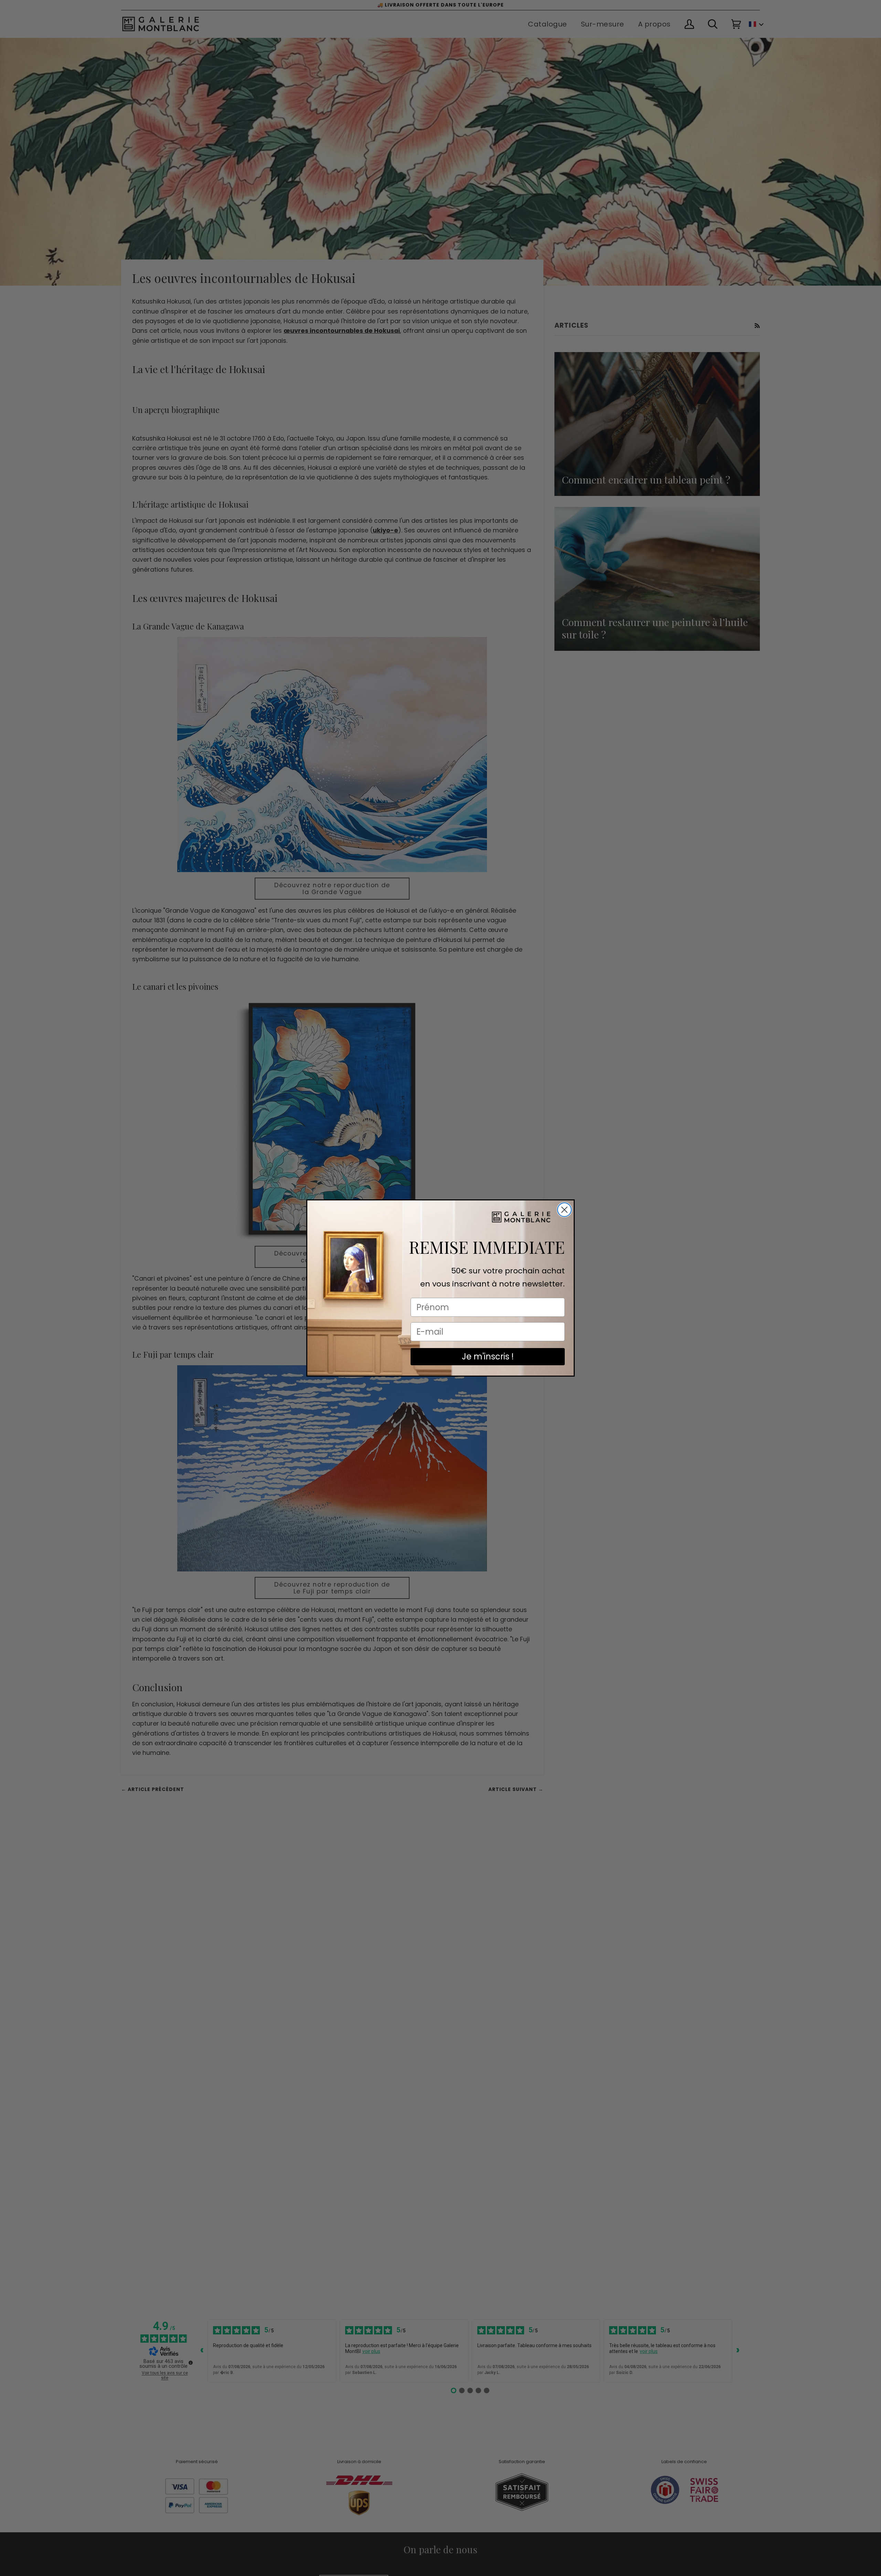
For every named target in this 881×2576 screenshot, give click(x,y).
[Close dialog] (564, 1210)
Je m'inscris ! (488, 1356)
